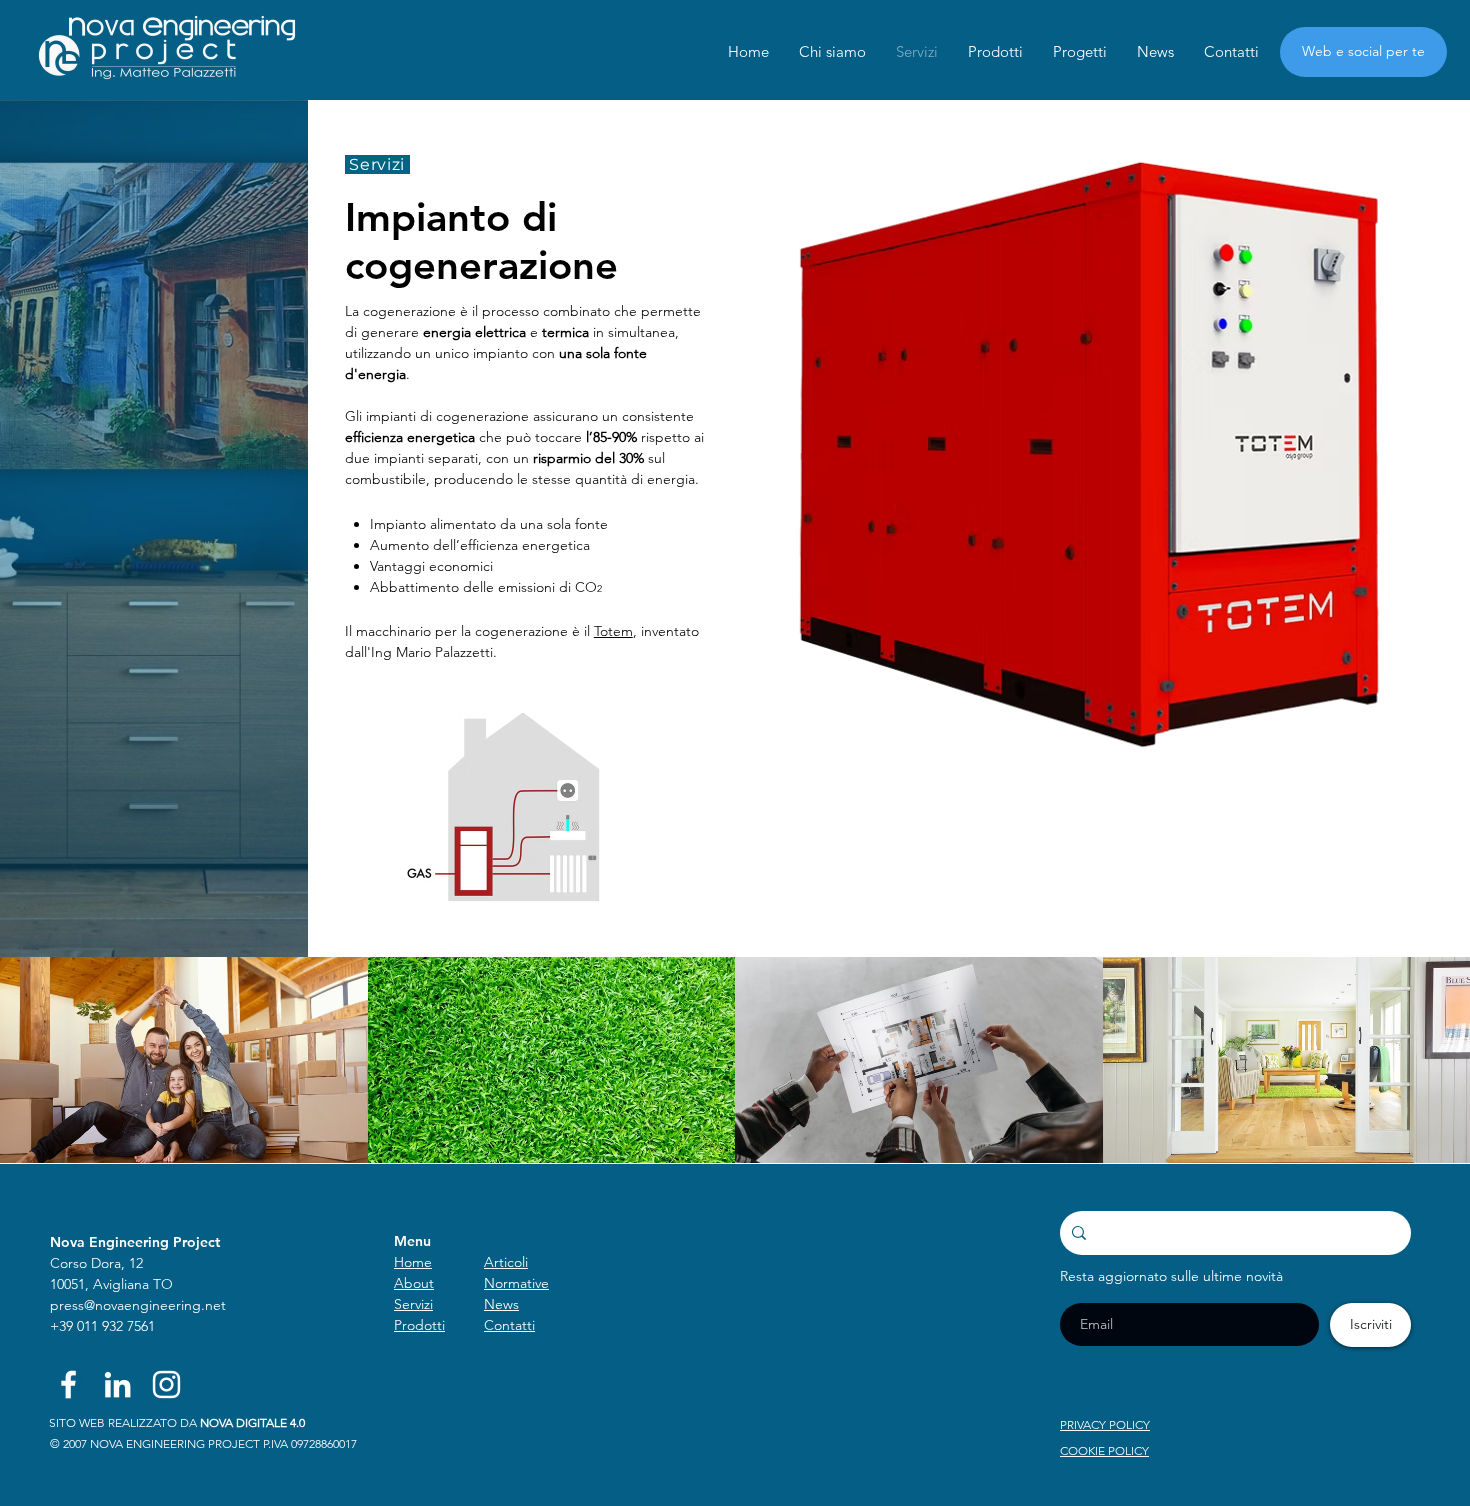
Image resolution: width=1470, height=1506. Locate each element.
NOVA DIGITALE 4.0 (252, 1422)
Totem (613, 631)
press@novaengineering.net (138, 1305)
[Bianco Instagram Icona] (166, 1384)
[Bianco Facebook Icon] (68, 1384)
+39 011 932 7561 (102, 1326)
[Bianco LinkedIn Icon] (117, 1384)
